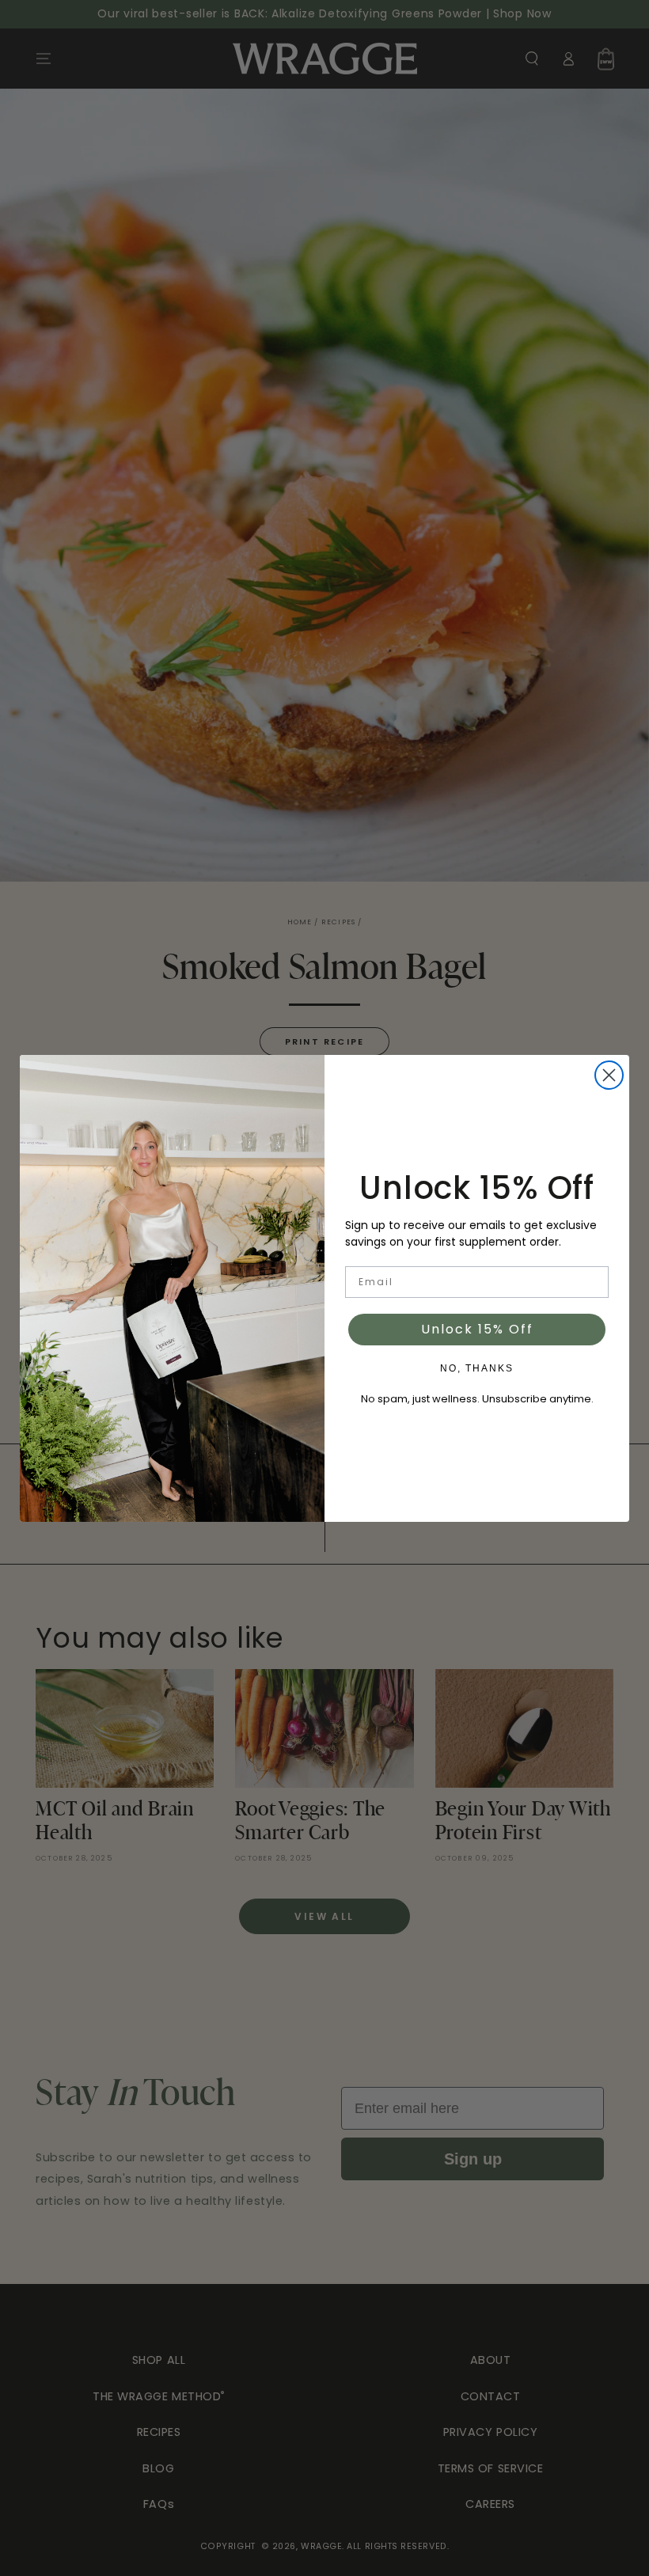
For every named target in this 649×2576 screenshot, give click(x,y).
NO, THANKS (477, 1368)
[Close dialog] (609, 1075)
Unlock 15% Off (477, 1329)
